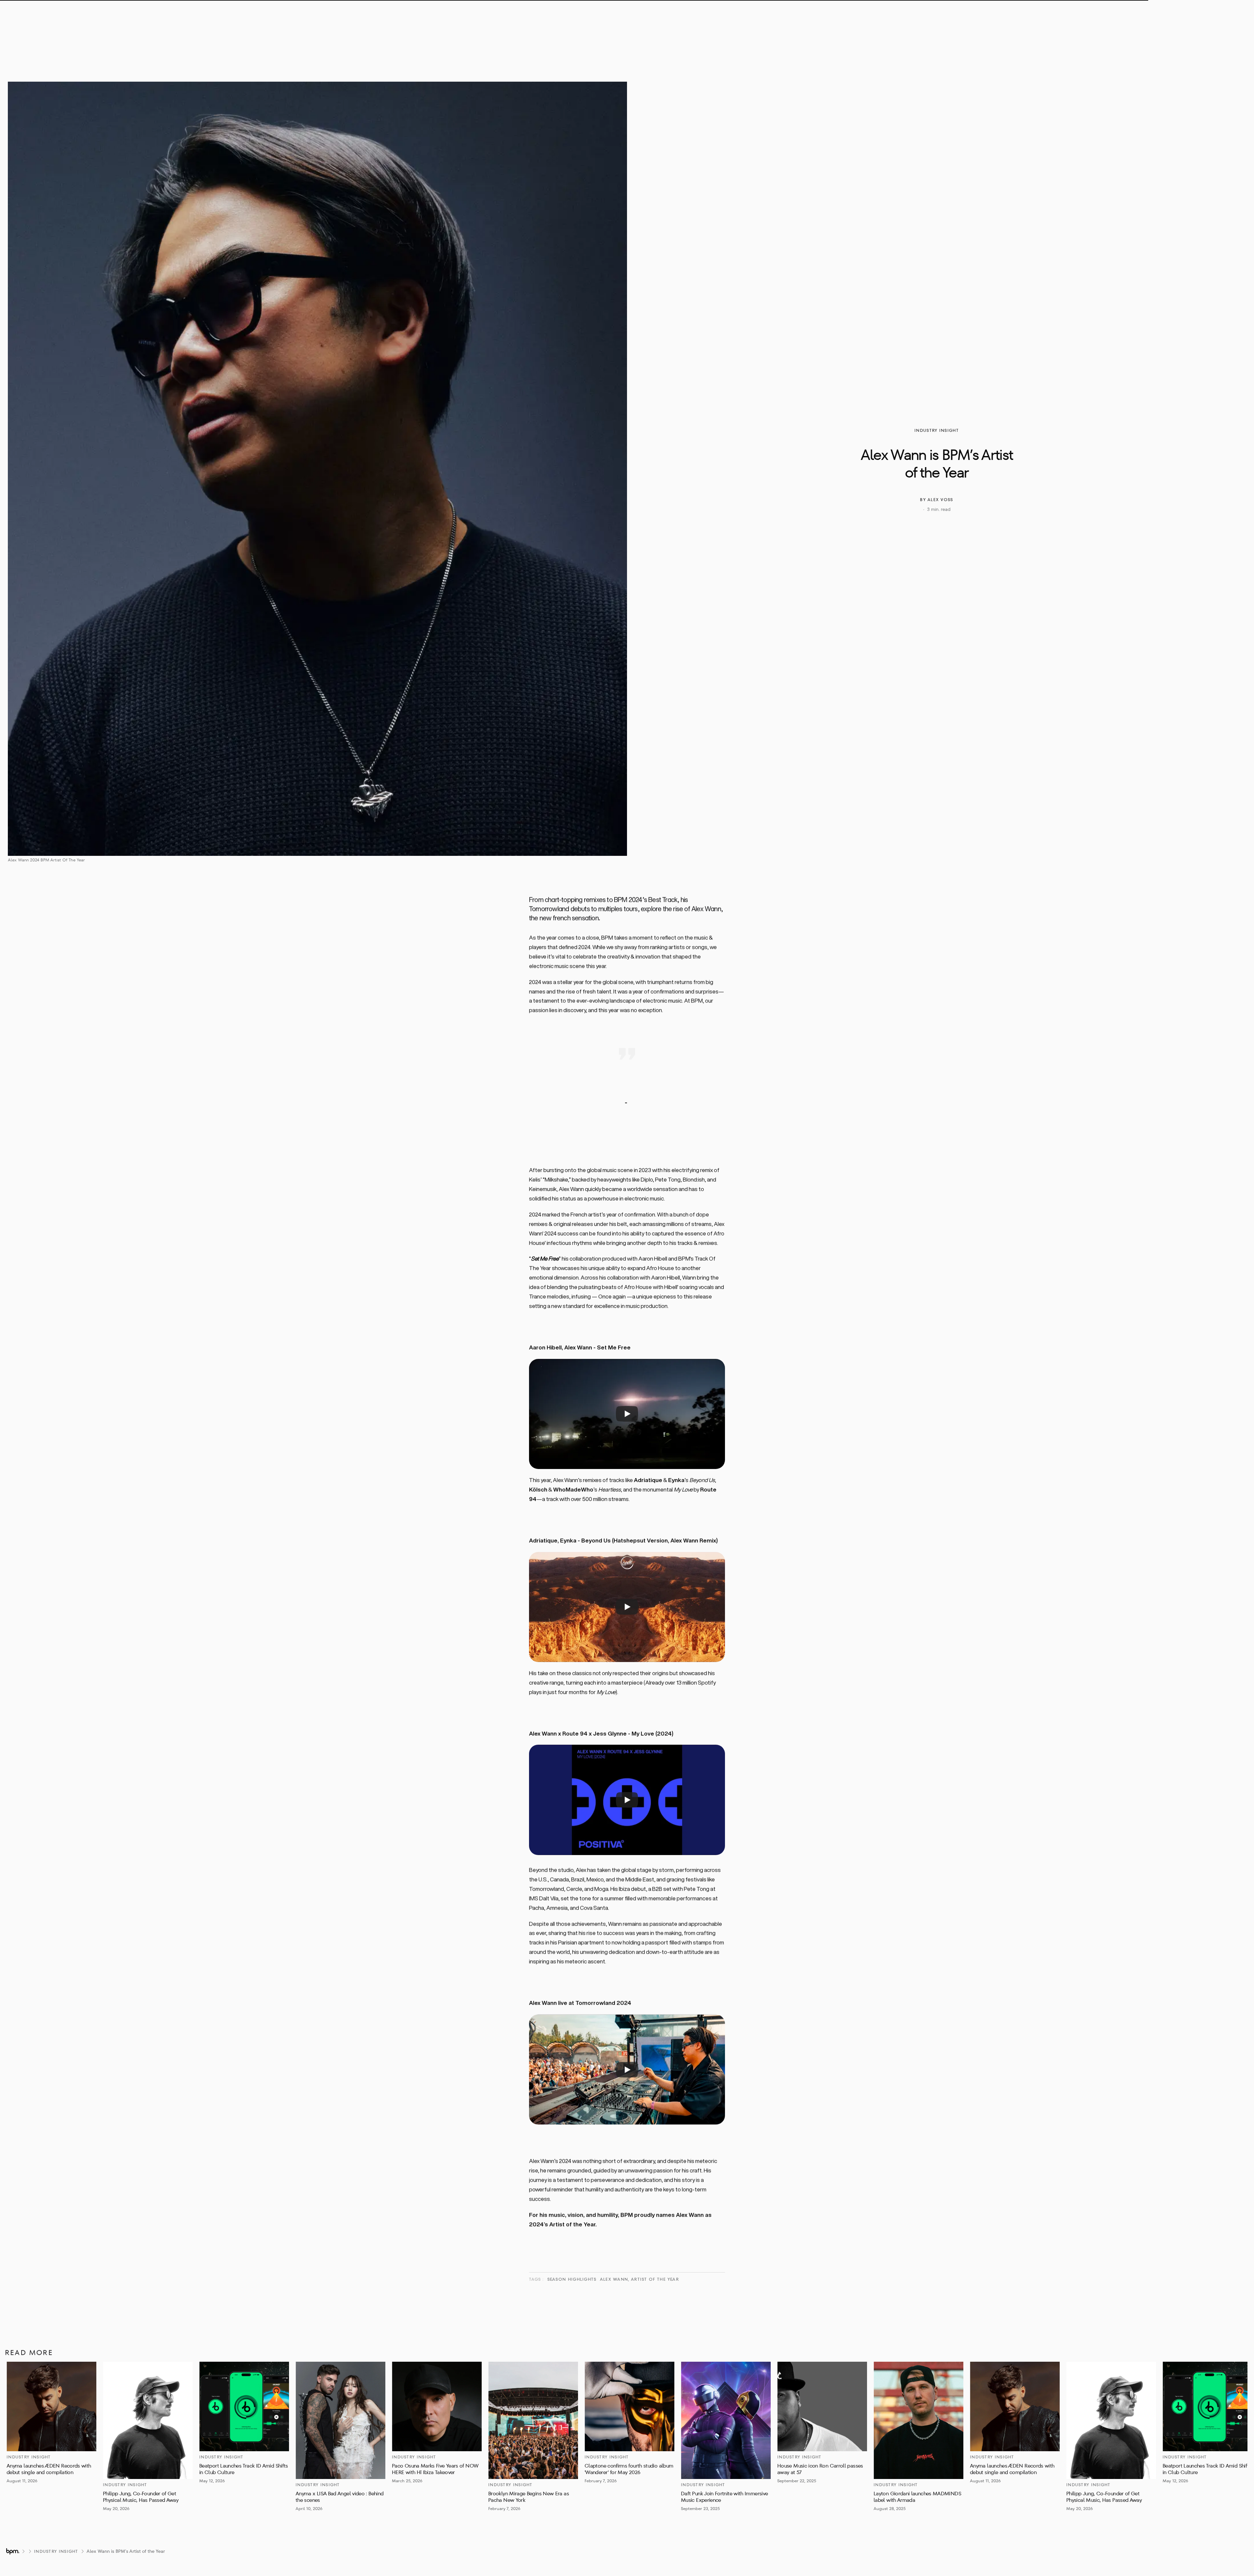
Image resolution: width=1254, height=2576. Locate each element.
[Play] (627, 1414)
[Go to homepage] (12, 2551)
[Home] (546, 15)
